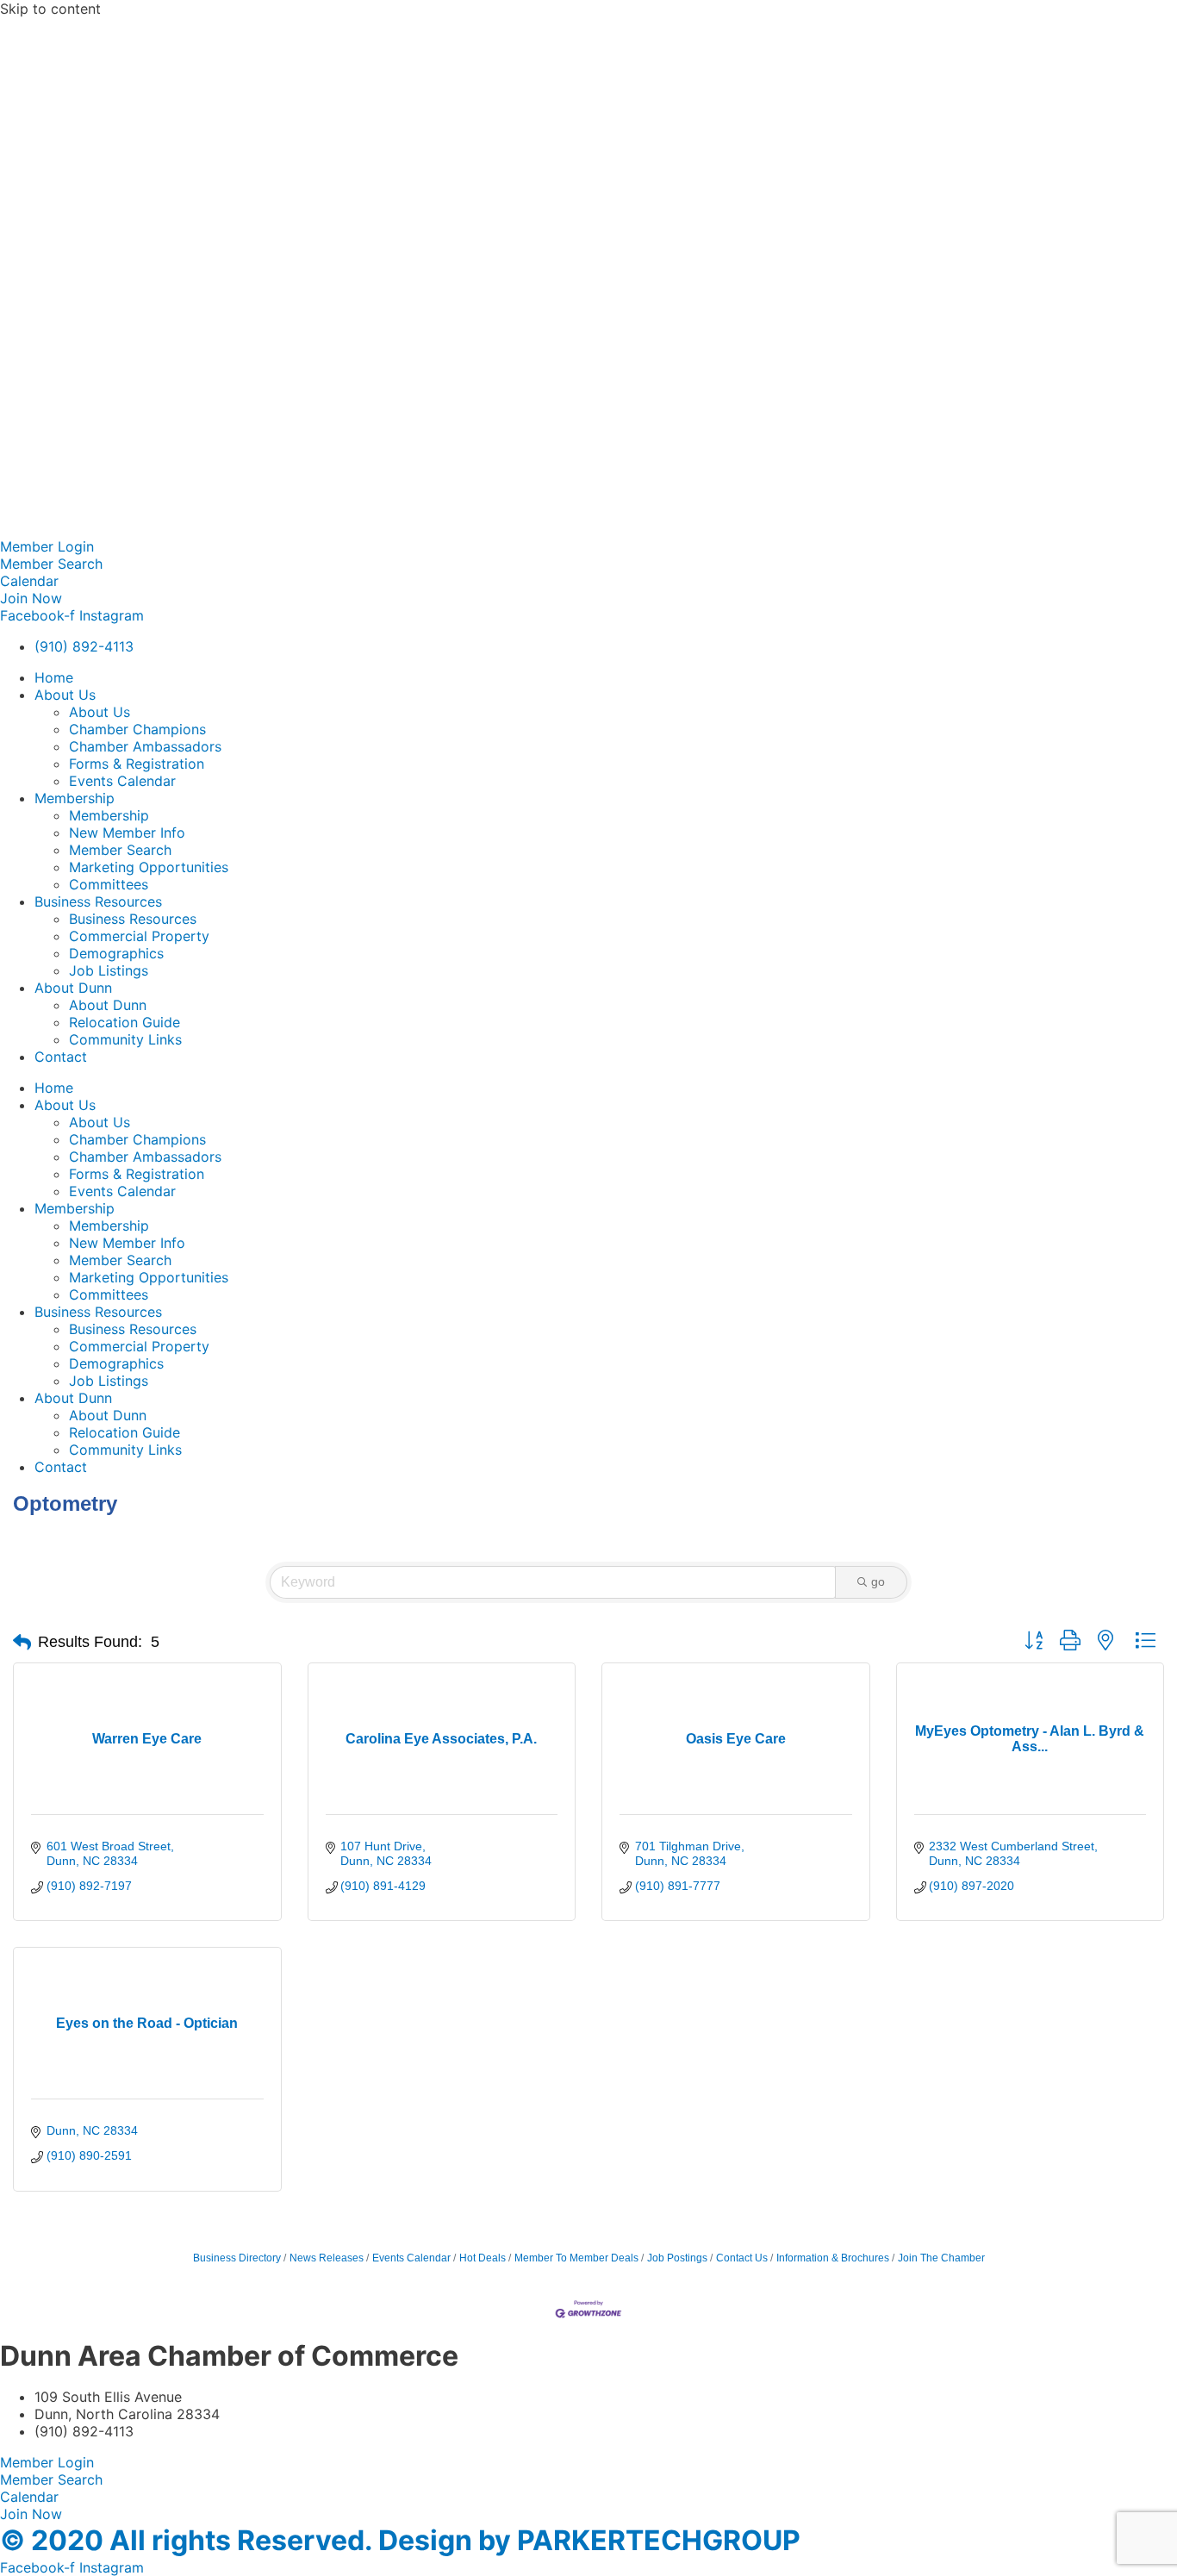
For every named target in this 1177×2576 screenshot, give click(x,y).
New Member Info (127, 833)
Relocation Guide (125, 1022)
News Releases (327, 2258)
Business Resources (98, 901)
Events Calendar (122, 781)
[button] (22, 1643)
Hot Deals (483, 2258)
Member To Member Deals (576, 2258)
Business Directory (237, 2258)
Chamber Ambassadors (145, 746)
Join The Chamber (941, 2258)
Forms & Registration (137, 764)
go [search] (878, 1581)
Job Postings (677, 2258)
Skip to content (50, 9)
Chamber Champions (137, 729)
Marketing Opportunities (149, 867)
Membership (75, 798)
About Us (65, 695)
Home (54, 677)
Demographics (116, 953)
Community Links (125, 1039)
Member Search (120, 850)
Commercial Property (139, 936)
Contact (61, 1057)
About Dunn (73, 988)
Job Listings (109, 970)
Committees (109, 884)
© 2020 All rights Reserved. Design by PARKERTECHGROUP (400, 2540)
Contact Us (742, 2258)
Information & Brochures (833, 2258)
